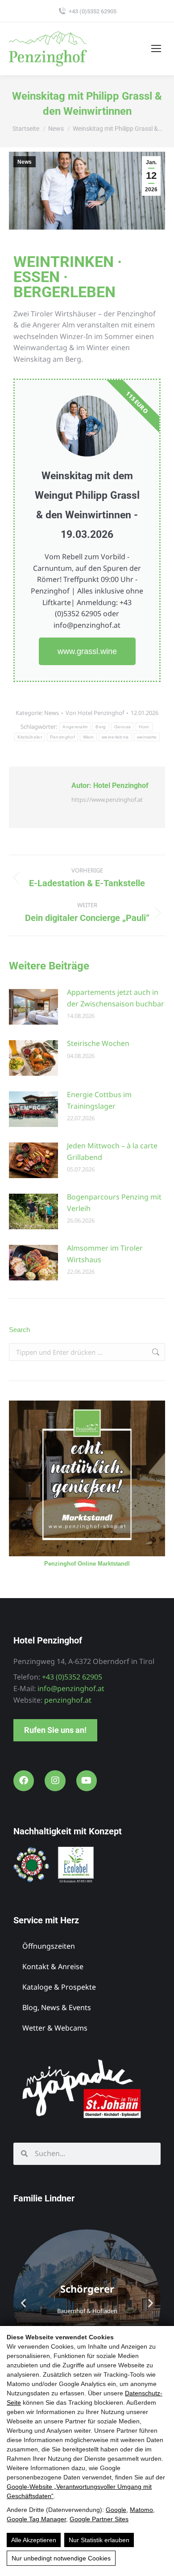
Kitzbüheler (30, 737)
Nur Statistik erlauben (99, 2540)
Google (116, 2510)
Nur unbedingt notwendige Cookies (61, 2558)
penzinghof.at (68, 1700)
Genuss (123, 727)
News (25, 162)
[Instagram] (55, 1781)
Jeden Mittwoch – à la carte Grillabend (112, 1151)
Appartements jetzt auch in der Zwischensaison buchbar (116, 998)
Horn (144, 727)
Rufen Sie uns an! (55, 1730)
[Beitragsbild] (33, 1007)
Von (95, 713)
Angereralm (75, 727)
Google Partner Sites (99, 2519)
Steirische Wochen (98, 1043)
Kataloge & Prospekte (59, 1987)
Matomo (141, 2510)
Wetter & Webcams (55, 2028)
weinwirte (147, 737)
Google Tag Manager (36, 2519)
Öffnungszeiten (49, 1946)
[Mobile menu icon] (156, 48)
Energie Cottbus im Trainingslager (99, 1100)
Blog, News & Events (57, 2007)
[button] (23, 2303)
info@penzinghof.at (71, 1688)
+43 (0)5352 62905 (93, 11)
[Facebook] (24, 1781)
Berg (101, 727)
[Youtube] (87, 1781)
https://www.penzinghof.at (107, 799)
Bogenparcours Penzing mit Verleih (114, 1203)
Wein (88, 737)
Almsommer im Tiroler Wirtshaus (105, 1254)
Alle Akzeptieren (34, 2540)
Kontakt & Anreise (53, 1966)
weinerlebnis (115, 737)
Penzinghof (62, 737)
